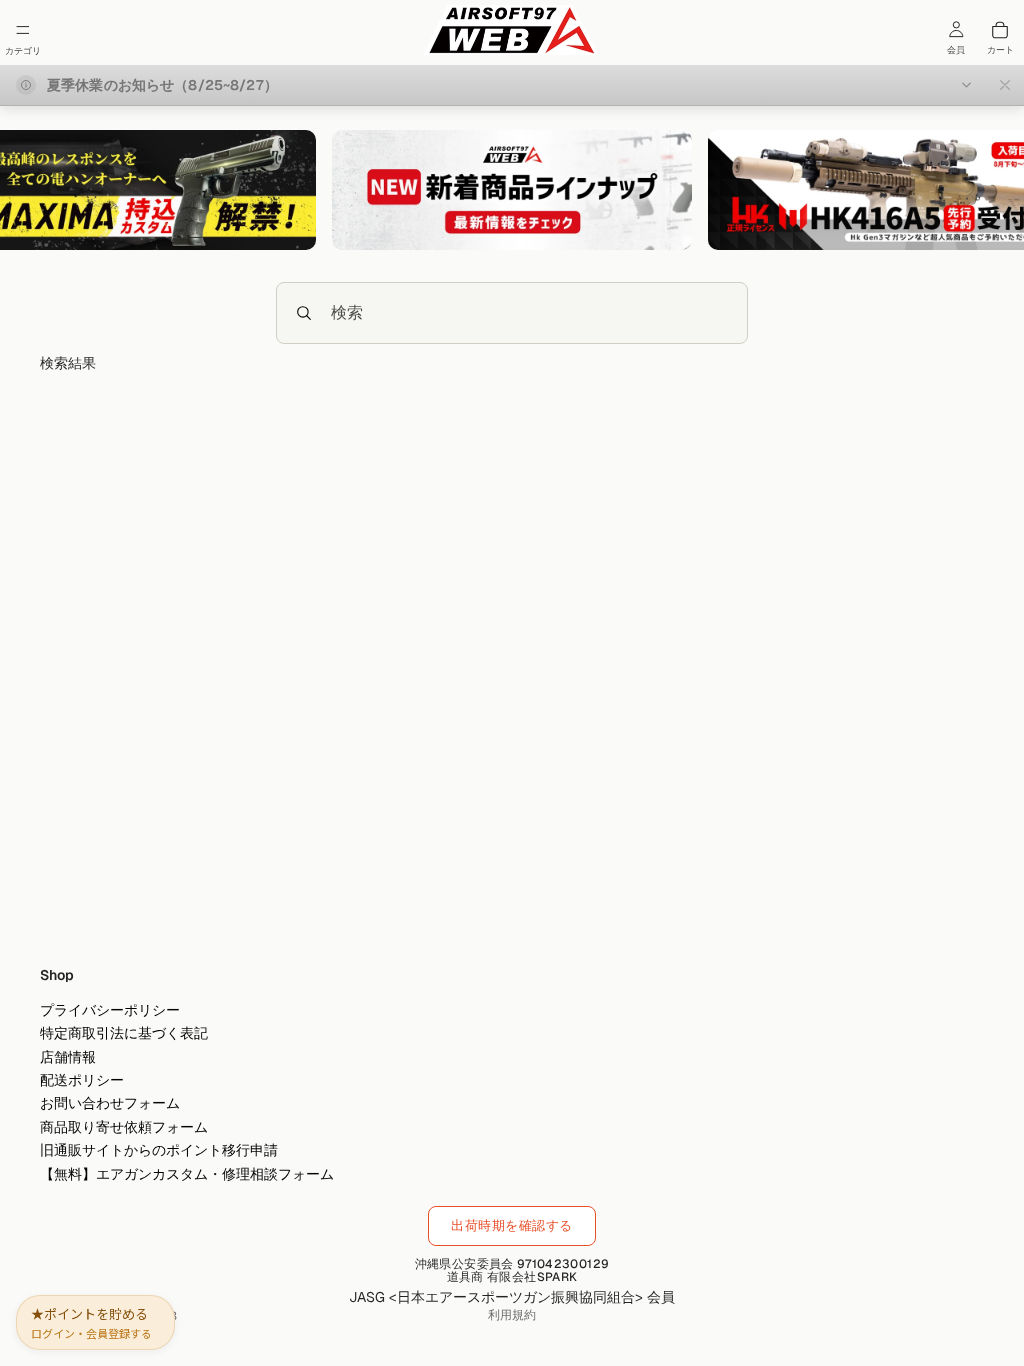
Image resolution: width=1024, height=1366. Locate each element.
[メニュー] (23, 30)
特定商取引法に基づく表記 (124, 1033)
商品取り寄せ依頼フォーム (124, 1127)
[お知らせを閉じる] (1005, 85)
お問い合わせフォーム (110, 1103)
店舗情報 (68, 1057)
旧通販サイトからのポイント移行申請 (159, 1150)
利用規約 (512, 1315)
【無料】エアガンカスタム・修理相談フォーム (187, 1173)
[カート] (1000, 30)
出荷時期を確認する (512, 1225)
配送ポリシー (82, 1080)
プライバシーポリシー (110, 1010)
